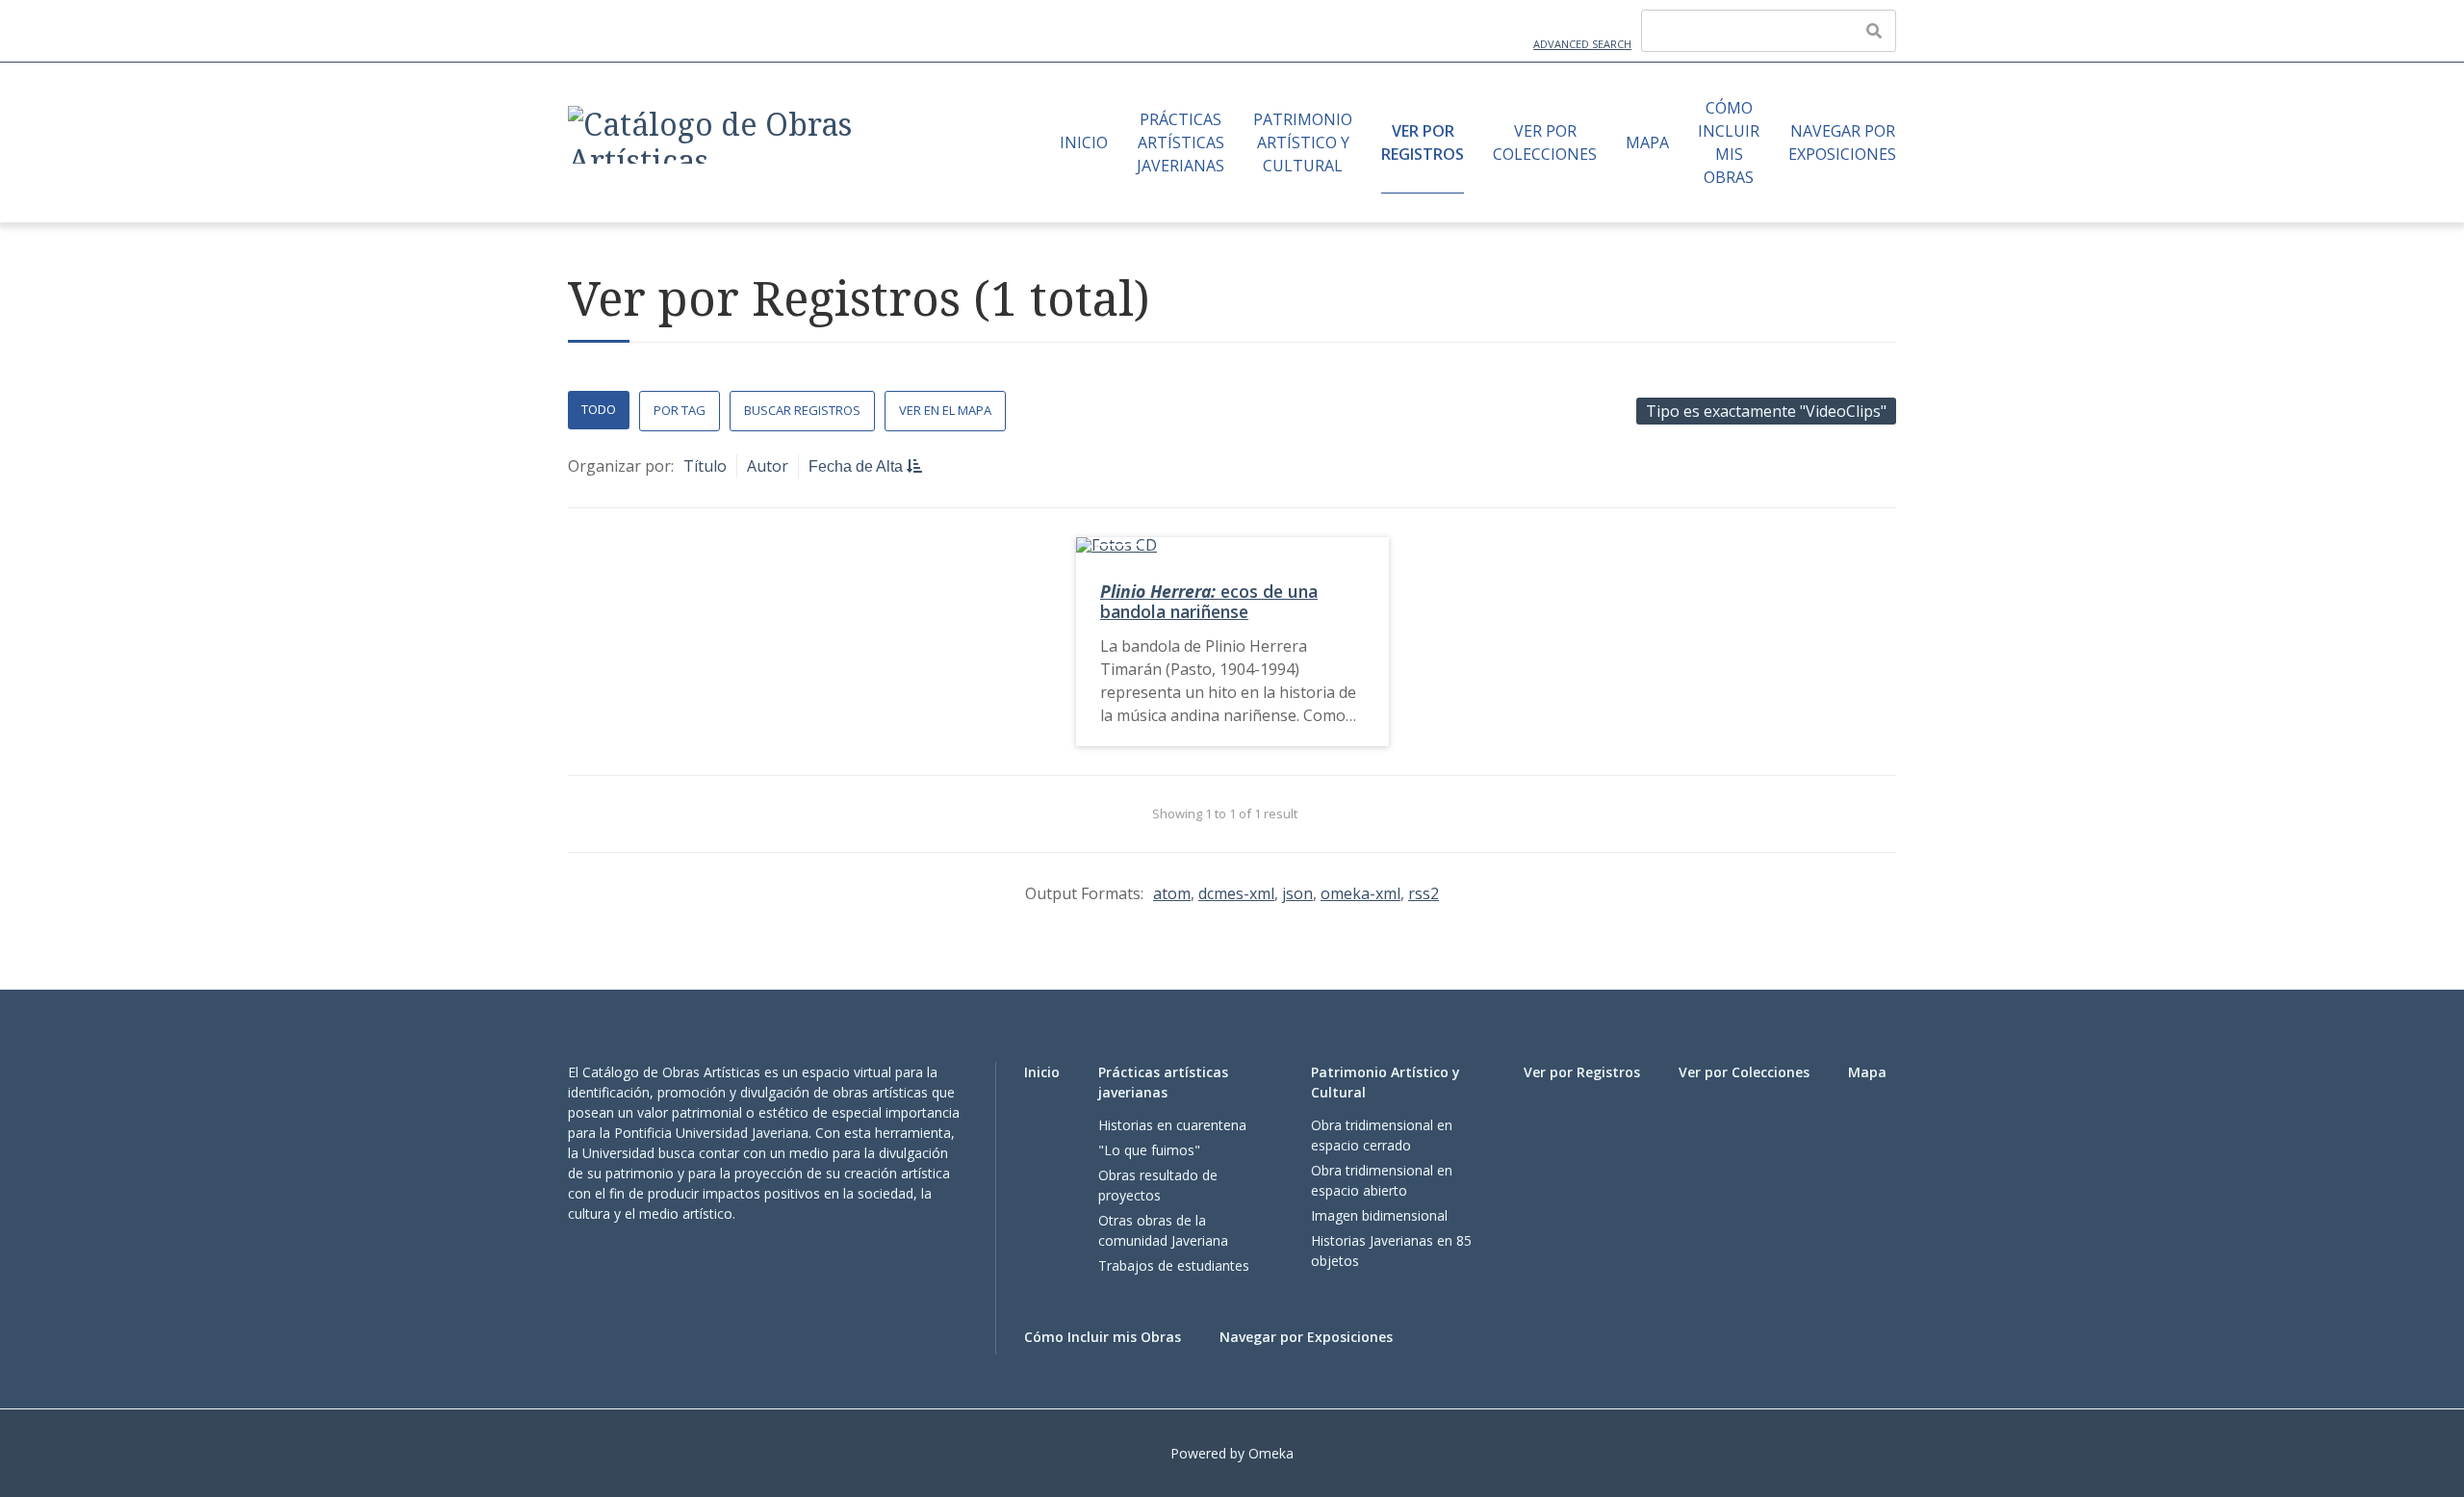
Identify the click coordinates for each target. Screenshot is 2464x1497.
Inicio (1084, 142)
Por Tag (680, 410)
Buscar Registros (802, 410)
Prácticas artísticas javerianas (1181, 142)
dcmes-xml (1236, 893)
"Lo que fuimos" (1149, 1150)
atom (1172, 893)
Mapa (1647, 142)
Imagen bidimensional (1379, 1215)
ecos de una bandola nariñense (1209, 601)
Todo (599, 409)
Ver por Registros (1423, 142)
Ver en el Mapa (945, 410)
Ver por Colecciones (1545, 142)
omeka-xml (1360, 893)
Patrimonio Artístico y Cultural (1303, 142)
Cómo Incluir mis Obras (1729, 142)
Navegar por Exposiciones (1842, 142)
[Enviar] (1874, 31)
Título (705, 466)
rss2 (1424, 893)
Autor (768, 466)
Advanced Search (1582, 44)
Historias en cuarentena (1172, 1125)
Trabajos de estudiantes (1174, 1265)
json (1297, 893)
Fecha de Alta (858, 466)
